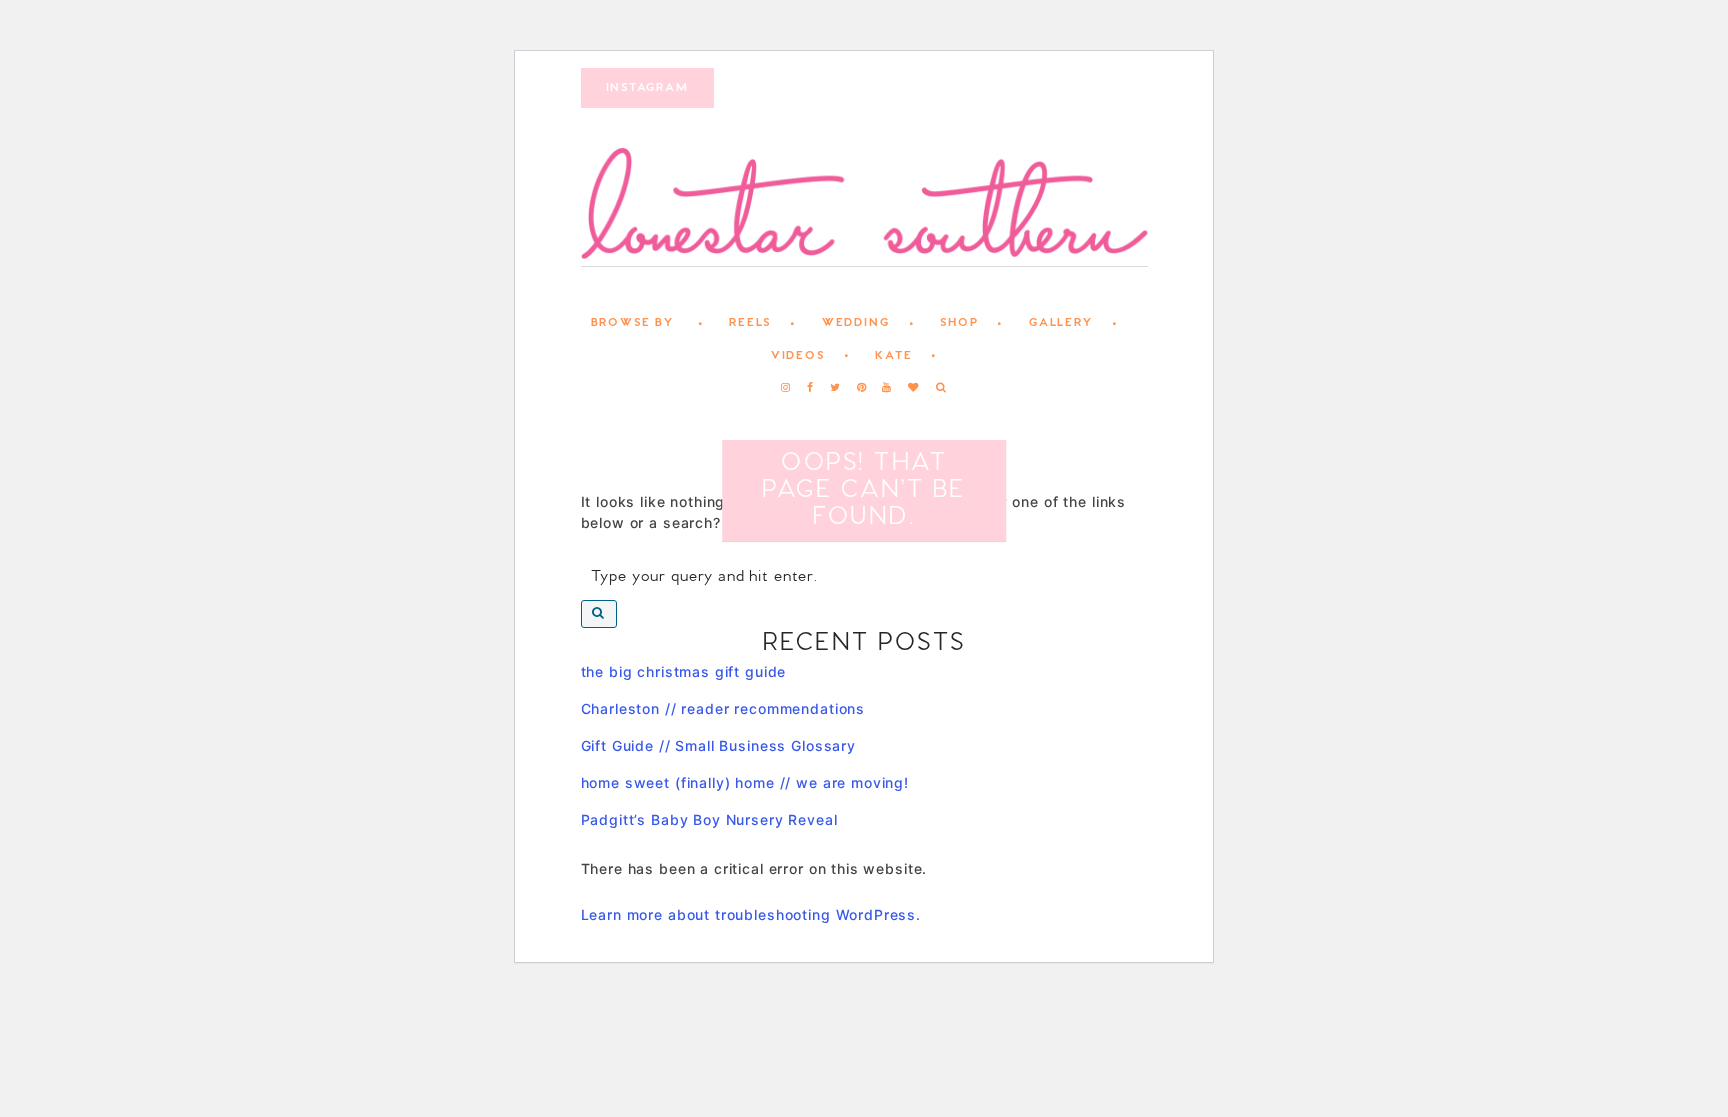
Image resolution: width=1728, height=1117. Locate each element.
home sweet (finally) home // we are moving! (745, 782)
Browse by (632, 323)
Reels (750, 323)
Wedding (856, 323)
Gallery (1061, 323)
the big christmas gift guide (684, 671)
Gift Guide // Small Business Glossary (718, 745)
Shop (959, 323)
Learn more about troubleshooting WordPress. (751, 914)
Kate (893, 356)
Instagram (647, 88)
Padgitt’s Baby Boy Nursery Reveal (709, 819)
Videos (798, 356)
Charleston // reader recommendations (723, 708)
